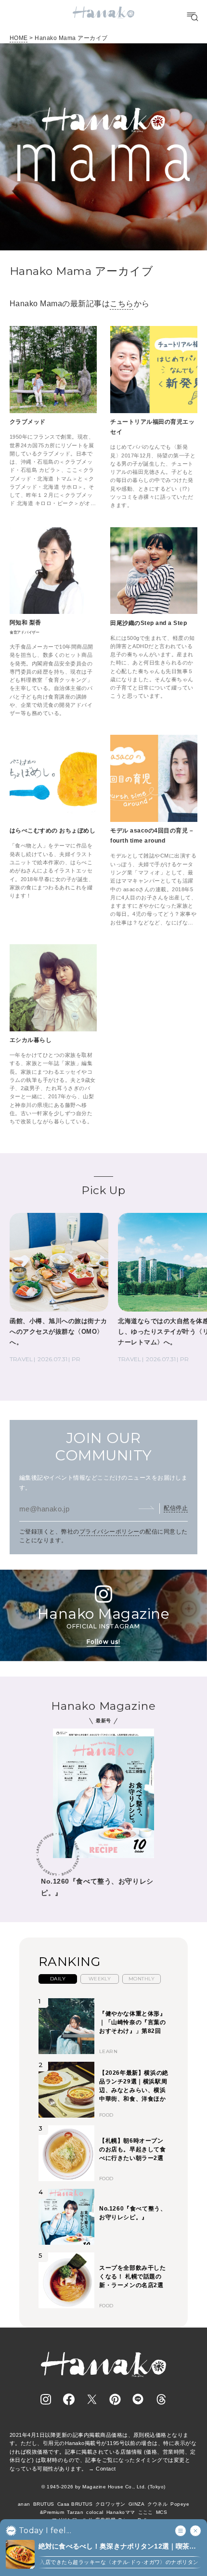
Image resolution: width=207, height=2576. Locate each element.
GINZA (136, 2504)
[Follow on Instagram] (46, 2399)
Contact (106, 2469)
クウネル (157, 2504)
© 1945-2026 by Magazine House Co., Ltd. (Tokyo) (103, 2487)
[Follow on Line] (138, 2399)
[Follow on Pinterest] (115, 2399)
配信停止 (176, 1508)
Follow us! (103, 1642)
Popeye (180, 2504)
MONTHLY (142, 1979)
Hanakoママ (121, 2512)
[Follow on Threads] (161, 2399)
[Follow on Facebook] (69, 2399)
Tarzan (75, 2512)
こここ (146, 2512)
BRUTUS (44, 2504)
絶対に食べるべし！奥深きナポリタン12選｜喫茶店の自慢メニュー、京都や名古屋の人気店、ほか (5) (117, 2547)
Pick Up (103, 1190)
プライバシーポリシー (110, 1532)
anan (24, 2504)
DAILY (58, 1979)
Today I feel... (45, 2531)
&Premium (52, 2512)
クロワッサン (110, 2504)
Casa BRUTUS (75, 2504)
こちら (122, 304)
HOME (19, 38)
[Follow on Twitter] (92, 2399)
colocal (95, 2512)
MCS (162, 2512)
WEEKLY (100, 1979)
